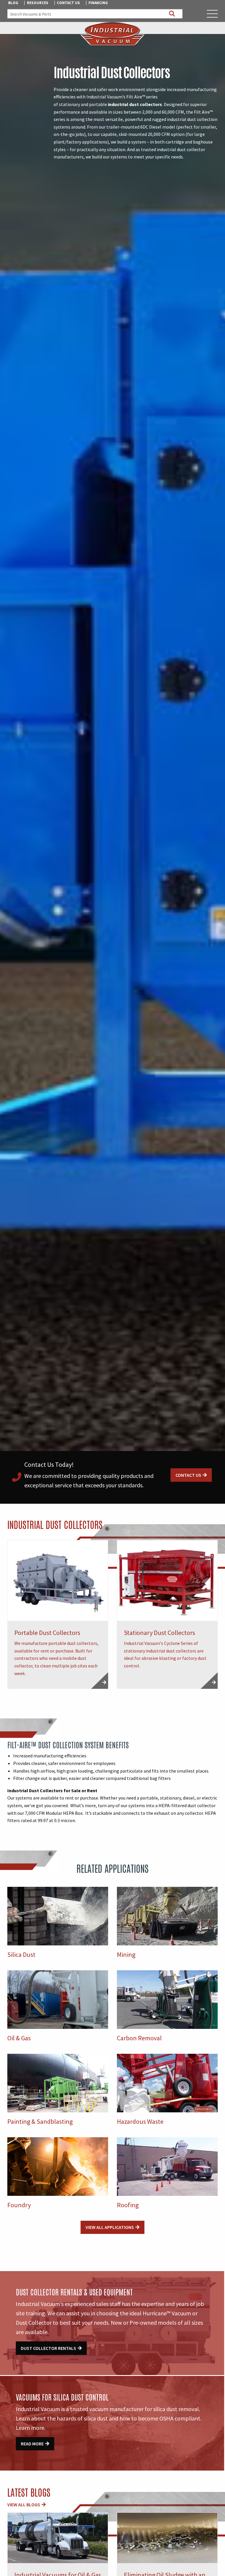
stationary (69, 104)
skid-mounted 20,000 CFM (144, 134)
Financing (98, 3)
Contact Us (68, 3)
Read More (32, 2444)
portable (98, 104)
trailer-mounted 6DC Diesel (134, 127)
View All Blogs (24, 2505)
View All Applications (110, 2227)
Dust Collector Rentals (48, 2348)
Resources (38, 3)
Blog (13, 3)
